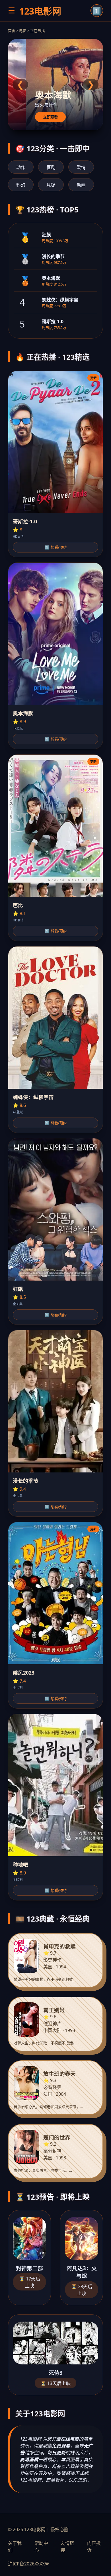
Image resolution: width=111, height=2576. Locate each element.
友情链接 (67, 2547)
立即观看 (50, 117)
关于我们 (15, 2547)
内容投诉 (94, 2547)
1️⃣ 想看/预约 (56, 547)
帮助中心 (41, 2547)
